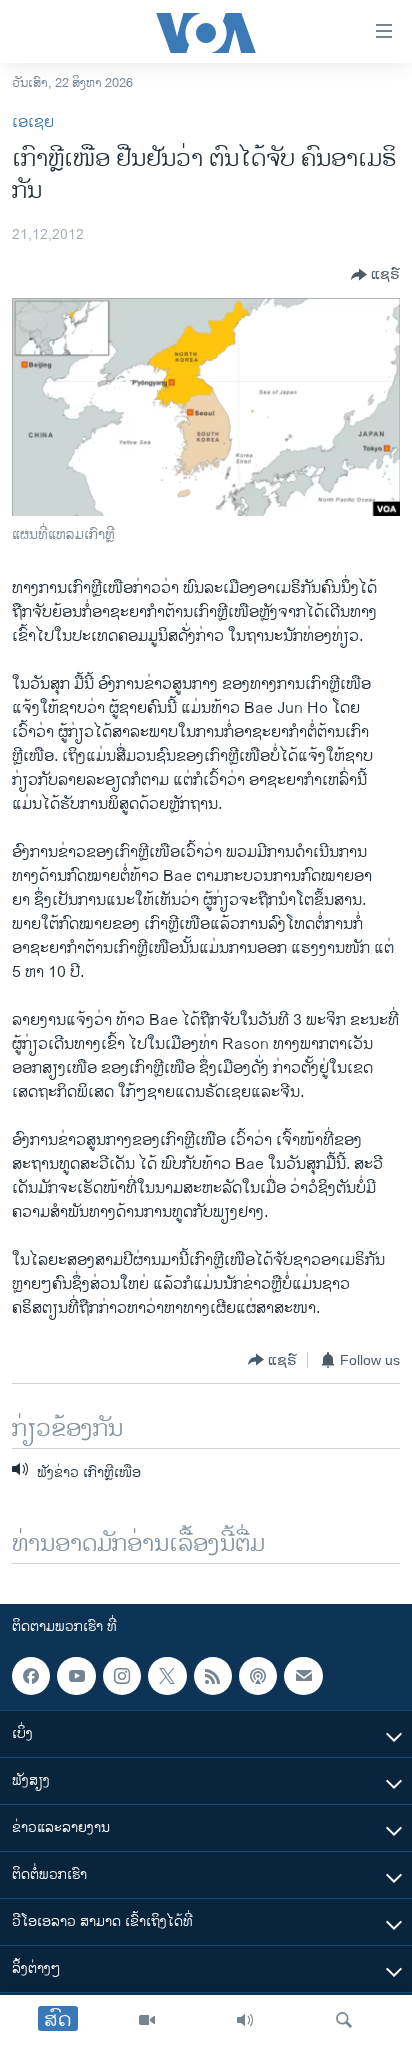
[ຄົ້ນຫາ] (344, 2020)
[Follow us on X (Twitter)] (167, 1676)
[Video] (147, 2020)
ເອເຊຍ (33, 122)
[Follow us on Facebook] (31, 1676)
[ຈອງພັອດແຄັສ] (303, 1676)
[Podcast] (258, 1676)
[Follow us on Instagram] (122, 1676)
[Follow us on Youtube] (76, 1676)
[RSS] (213, 1676)
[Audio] (245, 2020)
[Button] (375, 275)
